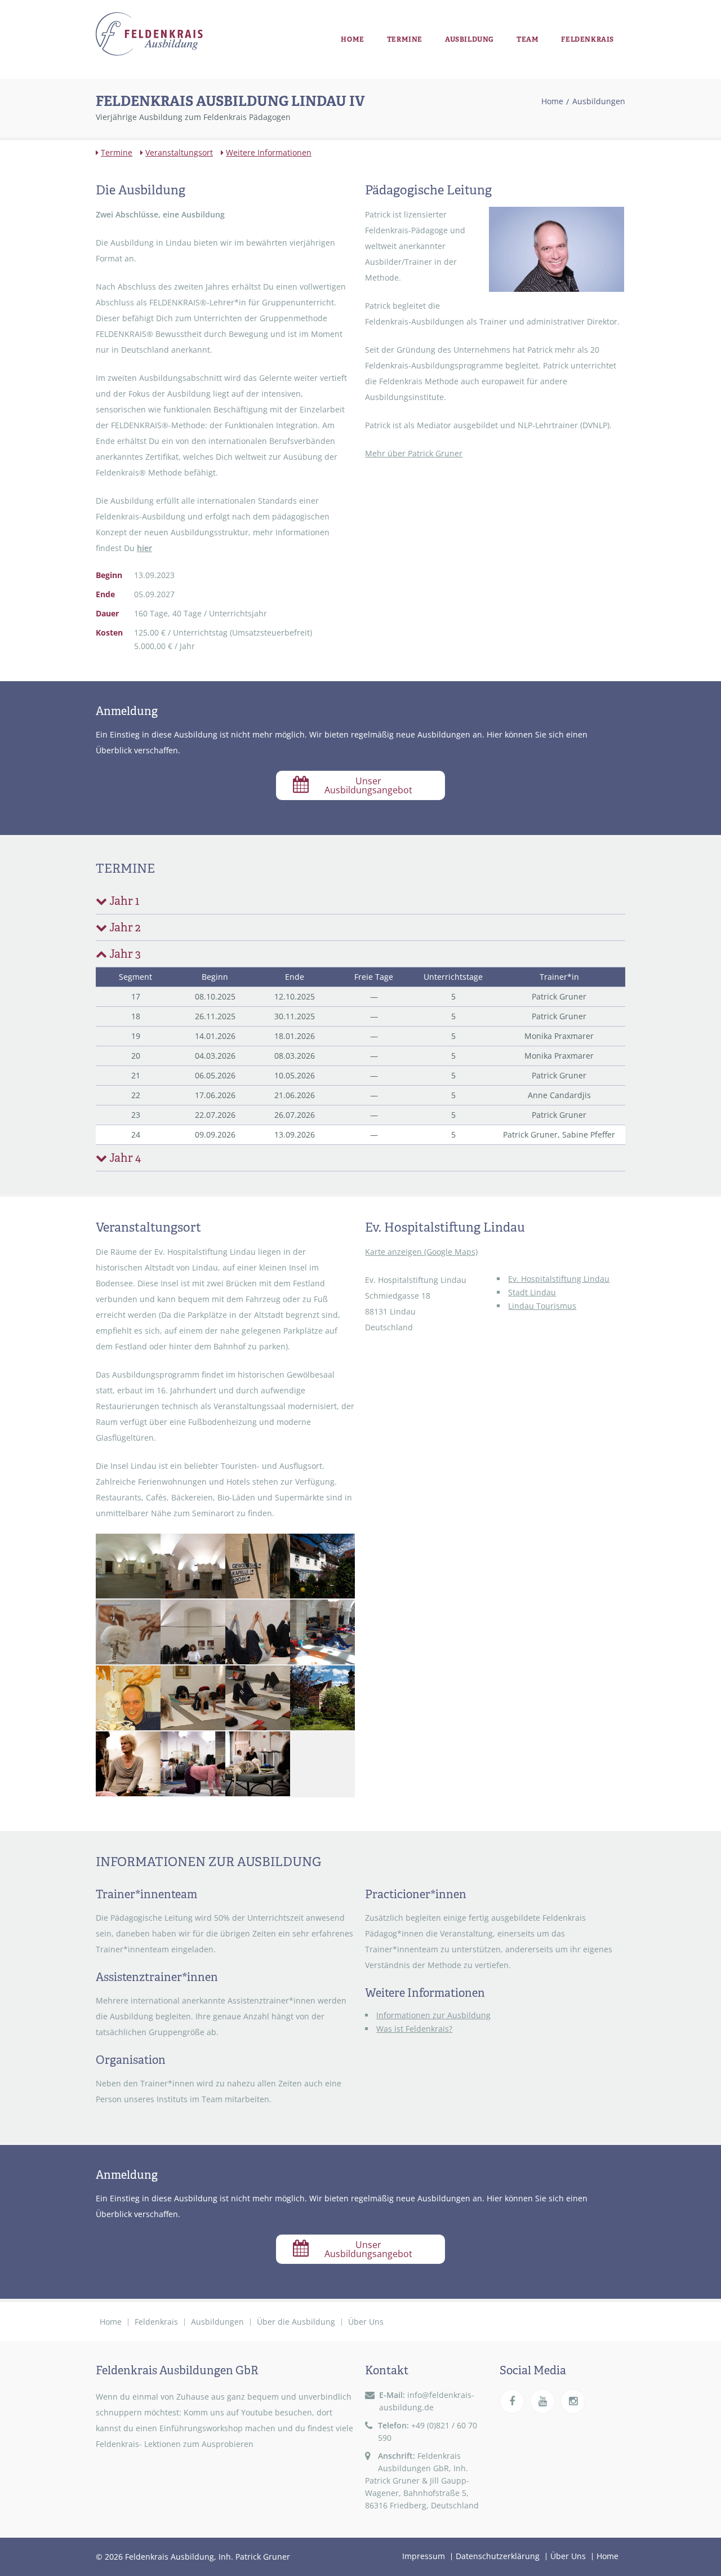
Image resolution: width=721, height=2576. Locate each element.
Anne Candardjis (559, 1095)
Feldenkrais (588, 39)
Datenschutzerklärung (498, 2556)
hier (144, 548)
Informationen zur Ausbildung (433, 2015)
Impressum (424, 2556)
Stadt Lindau (532, 1292)
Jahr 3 (124, 954)
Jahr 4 (125, 1158)
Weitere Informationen (269, 152)
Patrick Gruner (559, 996)
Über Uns (366, 2322)
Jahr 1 (124, 901)
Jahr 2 (125, 927)
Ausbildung (469, 39)
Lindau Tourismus (542, 1306)
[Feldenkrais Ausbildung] (149, 34)
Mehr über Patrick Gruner (414, 453)
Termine (405, 39)
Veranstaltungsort (179, 152)
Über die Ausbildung (296, 2322)
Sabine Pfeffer (589, 1134)
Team (528, 39)
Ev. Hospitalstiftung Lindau (559, 1279)
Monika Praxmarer (559, 1036)
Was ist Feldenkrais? (414, 2029)
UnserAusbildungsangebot (368, 785)
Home (352, 39)
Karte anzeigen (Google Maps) (421, 1252)
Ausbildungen (599, 101)
